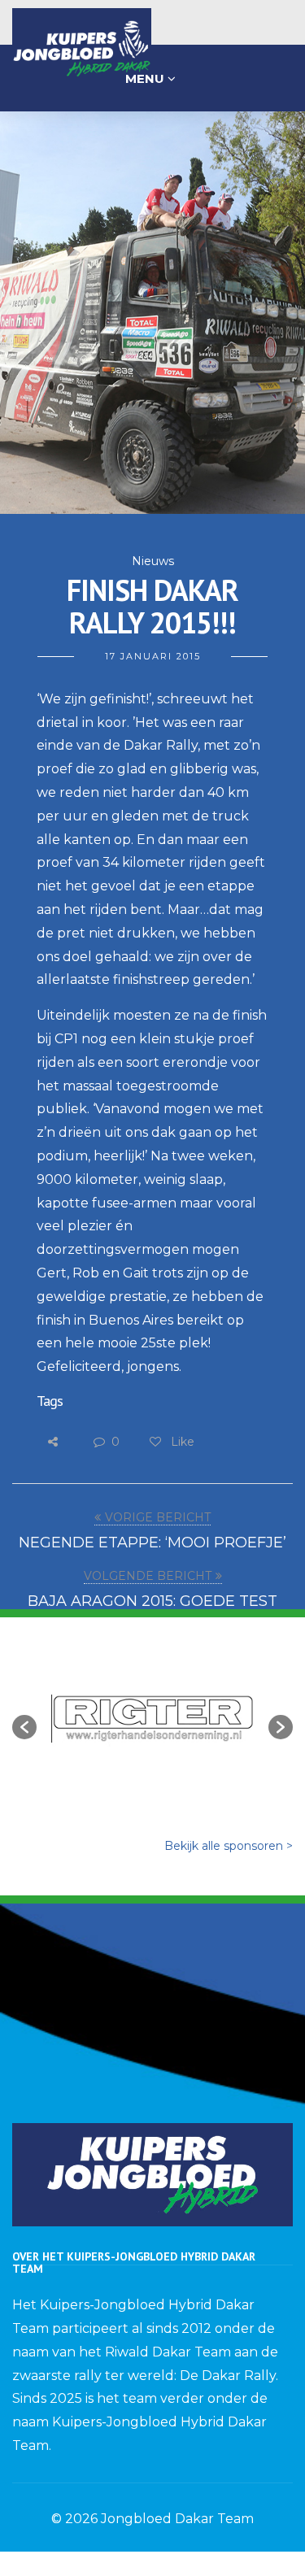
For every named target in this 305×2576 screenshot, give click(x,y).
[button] (24, 1727)
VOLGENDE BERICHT (148, 1576)
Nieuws (153, 561)
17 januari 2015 (153, 656)
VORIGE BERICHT (158, 1517)
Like (181, 1442)
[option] (152, 1719)
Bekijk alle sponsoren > (229, 1846)
